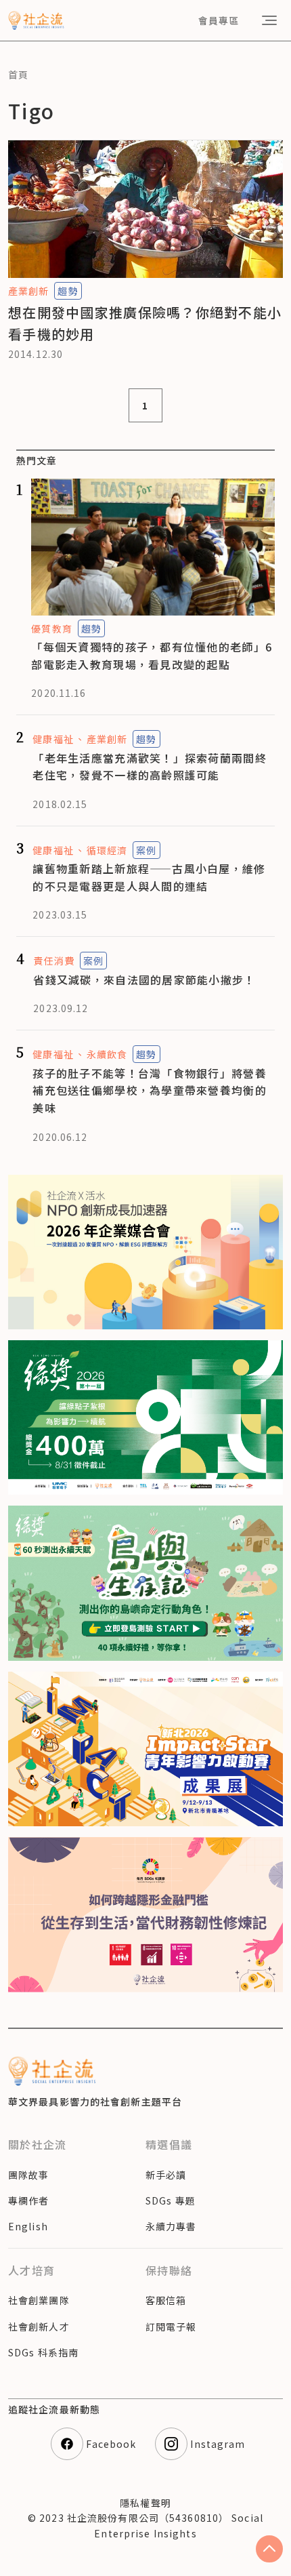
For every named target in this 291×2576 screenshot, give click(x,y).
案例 (146, 850)
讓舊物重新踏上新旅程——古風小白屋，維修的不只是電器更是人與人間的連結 (149, 877)
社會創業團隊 (39, 2300)
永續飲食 (107, 1054)
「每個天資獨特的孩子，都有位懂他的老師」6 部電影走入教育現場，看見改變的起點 (152, 656)
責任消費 (53, 961)
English (28, 2226)
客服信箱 (166, 2300)
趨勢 (68, 291)
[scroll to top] (269, 2549)
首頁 (18, 75)
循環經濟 (107, 850)
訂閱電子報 (171, 2327)
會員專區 (219, 20)
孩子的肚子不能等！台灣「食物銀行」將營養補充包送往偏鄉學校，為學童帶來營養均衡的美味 (150, 1090)
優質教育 (51, 628)
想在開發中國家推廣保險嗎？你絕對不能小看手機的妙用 (145, 323)
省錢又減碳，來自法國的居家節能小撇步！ (144, 980)
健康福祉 (53, 739)
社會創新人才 (39, 2327)
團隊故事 (28, 2175)
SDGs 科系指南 (43, 2352)
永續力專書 (171, 2226)
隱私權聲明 (145, 2503)
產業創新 (28, 291)
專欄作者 (28, 2200)
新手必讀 (166, 2175)
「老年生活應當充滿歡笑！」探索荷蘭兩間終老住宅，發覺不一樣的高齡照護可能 (150, 767)
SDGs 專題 (171, 2200)
